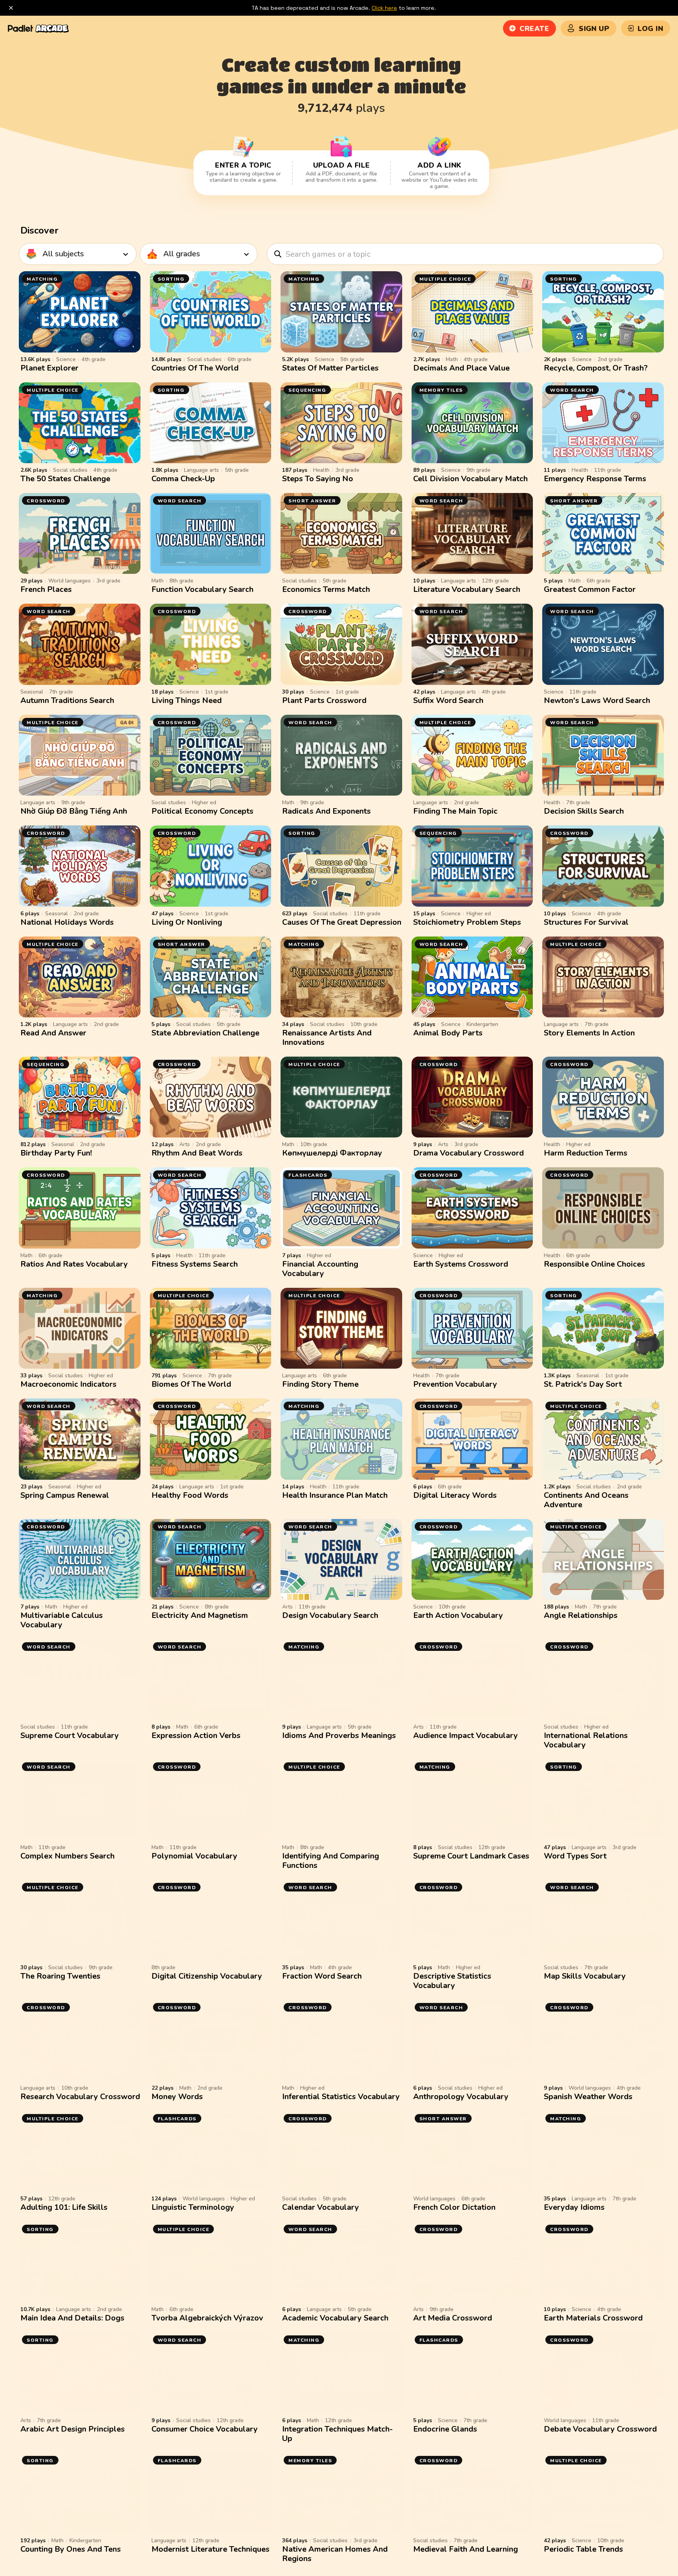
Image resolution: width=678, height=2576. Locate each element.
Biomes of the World (191, 1384)
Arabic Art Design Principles (73, 2429)
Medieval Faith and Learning (466, 2549)
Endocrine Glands (445, 2429)
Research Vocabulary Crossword (80, 2097)
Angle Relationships (581, 1615)
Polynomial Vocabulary (194, 1856)
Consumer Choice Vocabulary (205, 2429)
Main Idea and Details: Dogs (72, 2318)
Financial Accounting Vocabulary (320, 1269)
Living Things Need (187, 700)
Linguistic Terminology (193, 2207)
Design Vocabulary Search (330, 1615)
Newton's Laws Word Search (597, 700)
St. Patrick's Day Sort (583, 1384)
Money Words (177, 2097)
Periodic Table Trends (583, 2549)
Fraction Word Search (322, 1976)
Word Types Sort (575, 1856)
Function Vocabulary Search (202, 589)
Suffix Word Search (448, 700)
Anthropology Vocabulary (461, 2097)
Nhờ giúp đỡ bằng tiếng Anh (74, 811)
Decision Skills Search (584, 811)
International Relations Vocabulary (586, 1740)
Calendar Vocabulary (321, 2207)
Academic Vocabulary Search (335, 2318)
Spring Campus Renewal (65, 1495)
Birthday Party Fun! (56, 1153)
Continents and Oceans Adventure (586, 1500)
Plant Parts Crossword (324, 700)
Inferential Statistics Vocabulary (341, 2097)
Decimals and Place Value (461, 368)
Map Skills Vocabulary (585, 1976)
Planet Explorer (49, 368)
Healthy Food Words (190, 1495)
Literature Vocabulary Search (467, 589)
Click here (384, 8)
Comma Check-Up (183, 479)
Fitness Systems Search (195, 1264)
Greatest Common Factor (590, 589)
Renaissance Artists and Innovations (327, 1038)
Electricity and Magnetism (200, 1615)
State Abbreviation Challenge (205, 1033)
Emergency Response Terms (595, 479)
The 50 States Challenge (65, 479)
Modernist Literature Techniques (211, 2549)
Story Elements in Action (589, 1033)
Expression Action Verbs (196, 1735)
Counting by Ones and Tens (71, 2549)
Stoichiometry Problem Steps (467, 922)
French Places (46, 589)
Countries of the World (195, 368)
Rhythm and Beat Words (197, 1153)
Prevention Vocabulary (455, 1384)
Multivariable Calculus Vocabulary (62, 1620)
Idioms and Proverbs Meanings (339, 1735)
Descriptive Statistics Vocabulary (452, 1981)
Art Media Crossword (453, 2318)
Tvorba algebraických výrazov (207, 2318)
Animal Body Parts (448, 1033)
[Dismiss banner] (11, 8)
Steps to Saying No (318, 479)
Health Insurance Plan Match (335, 1495)
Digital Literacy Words (455, 1495)
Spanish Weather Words (588, 2097)
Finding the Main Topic (455, 811)
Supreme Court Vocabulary (70, 1735)
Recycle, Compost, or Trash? (596, 368)
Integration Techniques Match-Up (337, 2434)
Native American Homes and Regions (335, 2554)
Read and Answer (53, 1033)
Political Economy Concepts (202, 811)
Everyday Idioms (574, 2207)
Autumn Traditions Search (67, 700)
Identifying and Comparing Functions (331, 1861)
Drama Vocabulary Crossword (468, 1153)
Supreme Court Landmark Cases (471, 1856)
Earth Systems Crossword (461, 1264)
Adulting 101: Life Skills (64, 2207)
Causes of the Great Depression (342, 922)
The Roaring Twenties (60, 1976)
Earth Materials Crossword (593, 2318)
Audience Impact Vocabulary (466, 1735)
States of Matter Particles (330, 368)
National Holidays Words (67, 922)
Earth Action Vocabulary (458, 1615)
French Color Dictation (454, 2207)
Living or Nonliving (187, 922)
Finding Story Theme (320, 1384)
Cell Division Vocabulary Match (470, 479)
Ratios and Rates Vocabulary (74, 1264)
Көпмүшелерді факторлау (332, 1153)
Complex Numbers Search (67, 1856)
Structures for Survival (586, 922)
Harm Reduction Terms (586, 1153)
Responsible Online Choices (594, 1264)
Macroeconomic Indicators (68, 1384)
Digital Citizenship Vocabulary (207, 1976)
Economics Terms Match (326, 589)
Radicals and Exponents (326, 811)
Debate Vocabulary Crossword (600, 2429)
